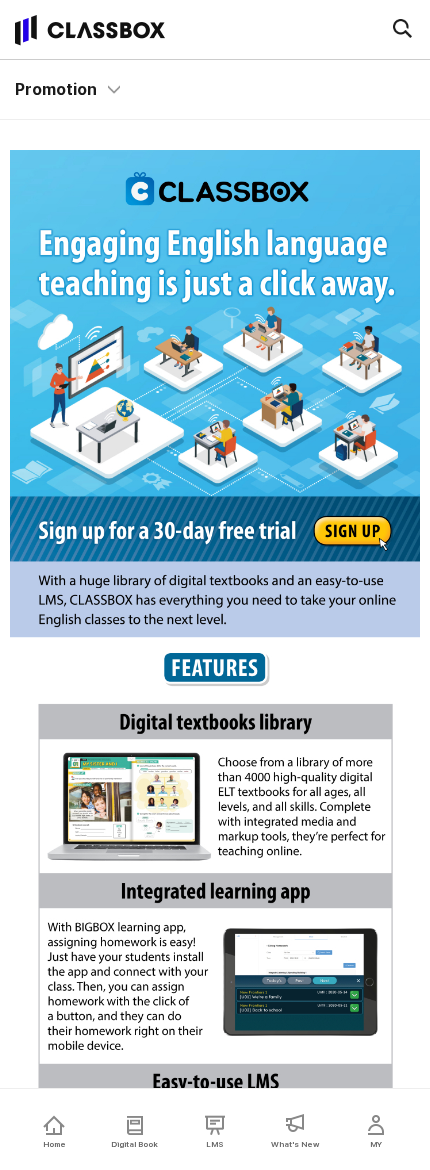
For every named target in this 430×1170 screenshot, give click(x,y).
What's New (295, 1144)
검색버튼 (402, 28)
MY (376, 1144)
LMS (215, 1144)
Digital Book (134, 1144)
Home (54, 1144)
